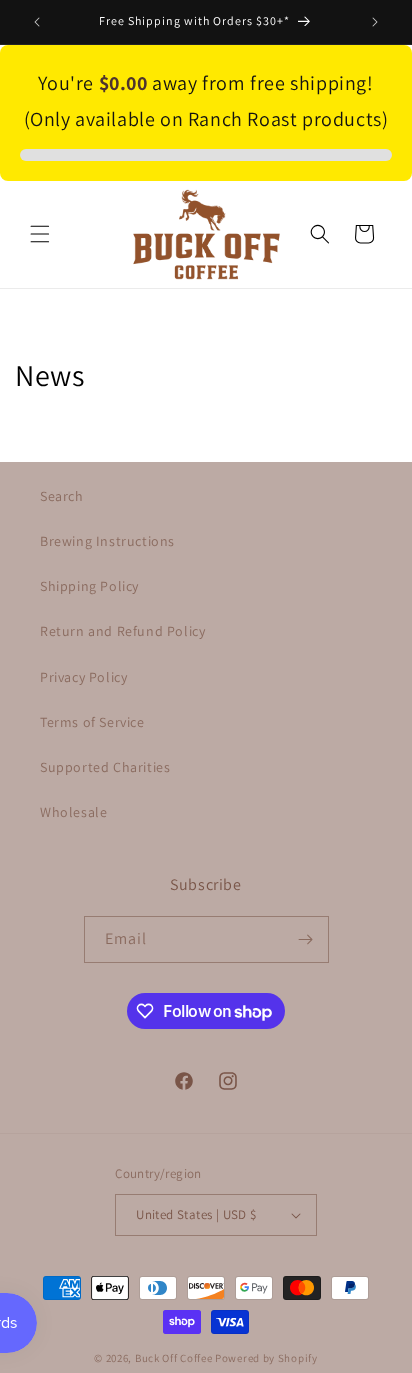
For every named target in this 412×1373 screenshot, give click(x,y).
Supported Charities (105, 767)
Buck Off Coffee (174, 1358)
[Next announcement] (375, 22)
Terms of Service (92, 722)
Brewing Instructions (107, 541)
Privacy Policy (83, 677)
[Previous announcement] (37, 22)
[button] (40, 234)
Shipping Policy (89, 586)
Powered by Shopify (266, 1358)
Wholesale (73, 812)
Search (62, 496)
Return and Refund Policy (122, 631)
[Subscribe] (306, 939)
